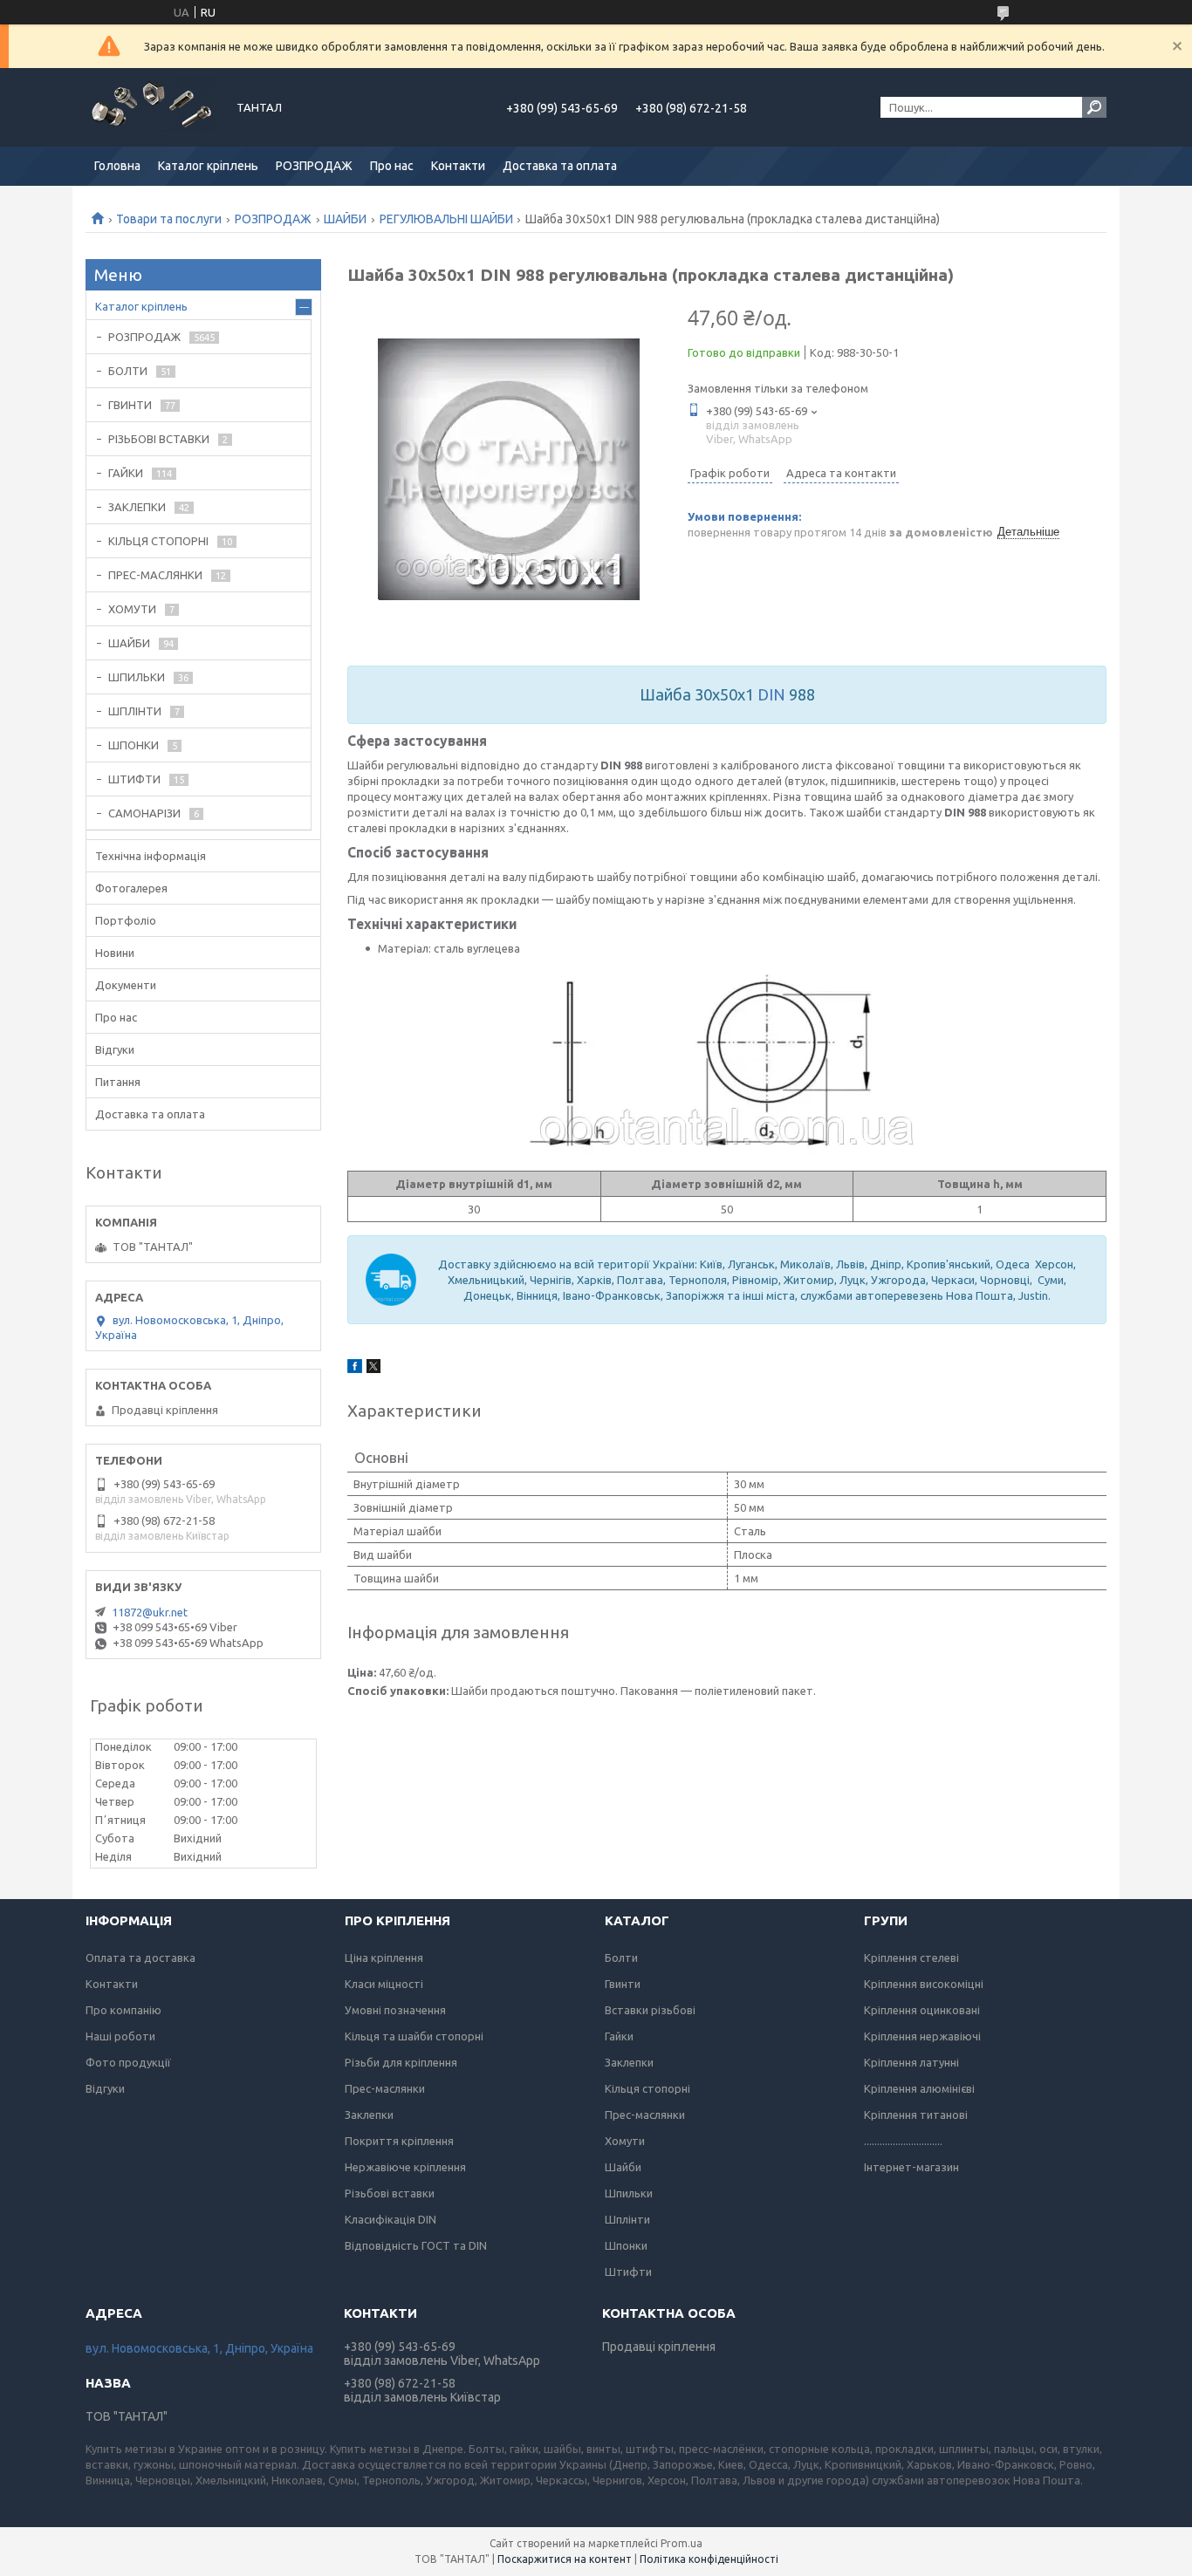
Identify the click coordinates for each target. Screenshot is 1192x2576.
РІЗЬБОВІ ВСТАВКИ (159, 439)
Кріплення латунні (911, 2062)
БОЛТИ (128, 371)
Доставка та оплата (560, 166)
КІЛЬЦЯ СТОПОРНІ (158, 541)
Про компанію (123, 2010)
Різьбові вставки (390, 2193)
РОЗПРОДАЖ (314, 166)
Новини (115, 953)
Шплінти (627, 2219)
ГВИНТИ (130, 405)
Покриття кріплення (399, 2141)
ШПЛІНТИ (135, 711)
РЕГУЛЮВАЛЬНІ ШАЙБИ (446, 219)
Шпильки (629, 2193)
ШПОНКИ (134, 745)
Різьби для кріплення (401, 2062)
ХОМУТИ (132, 609)
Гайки (619, 2036)
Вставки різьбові (650, 2010)
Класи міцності (384, 1984)
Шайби (623, 2167)
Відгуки (115, 1049)
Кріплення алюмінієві (919, 2088)
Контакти (458, 166)
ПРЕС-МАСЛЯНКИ (155, 575)
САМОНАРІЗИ (144, 813)
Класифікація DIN (390, 2219)
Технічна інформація (151, 856)
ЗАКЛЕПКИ (137, 507)
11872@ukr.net (150, 1612)
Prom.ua (682, 2543)
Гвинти (623, 1984)
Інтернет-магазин (911, 2167)
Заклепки (369, 2115)
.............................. (903, 2141)
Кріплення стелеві (911, 1958)
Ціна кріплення (384, 1958)
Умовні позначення (395, 2010)
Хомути (625, 2141)
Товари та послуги (169, 219)
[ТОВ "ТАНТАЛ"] (151, 107)
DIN (771, 694)
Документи (126, 985)
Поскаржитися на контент (565, 2559)
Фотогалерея (131, 888)
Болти (621, 1958)
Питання (118, 1082)
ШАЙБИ (345, 219)
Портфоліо (126, 920)
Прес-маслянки (385, 2088)
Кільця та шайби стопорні (414, 2036)
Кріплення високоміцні (924, 1984)
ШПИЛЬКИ (137, 677)
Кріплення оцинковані (922, 2010)
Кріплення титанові (916, 2115)
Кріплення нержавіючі (922, 2036)
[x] (373, 1369)
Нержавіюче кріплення (405, 2167)
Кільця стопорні (647, 2088)
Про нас (392, 166)
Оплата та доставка (140, 1958)
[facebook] (355, 1369)
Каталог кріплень (208, 166)
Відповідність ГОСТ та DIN (416, 2245)
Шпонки (626, 2245)
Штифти (628, 2272)
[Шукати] (1094, 107)
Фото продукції (128, 2062)
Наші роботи (120, 2036)
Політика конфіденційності (709, 2559)
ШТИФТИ (134, 779)
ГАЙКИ (126, 473)
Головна (117, 166)
